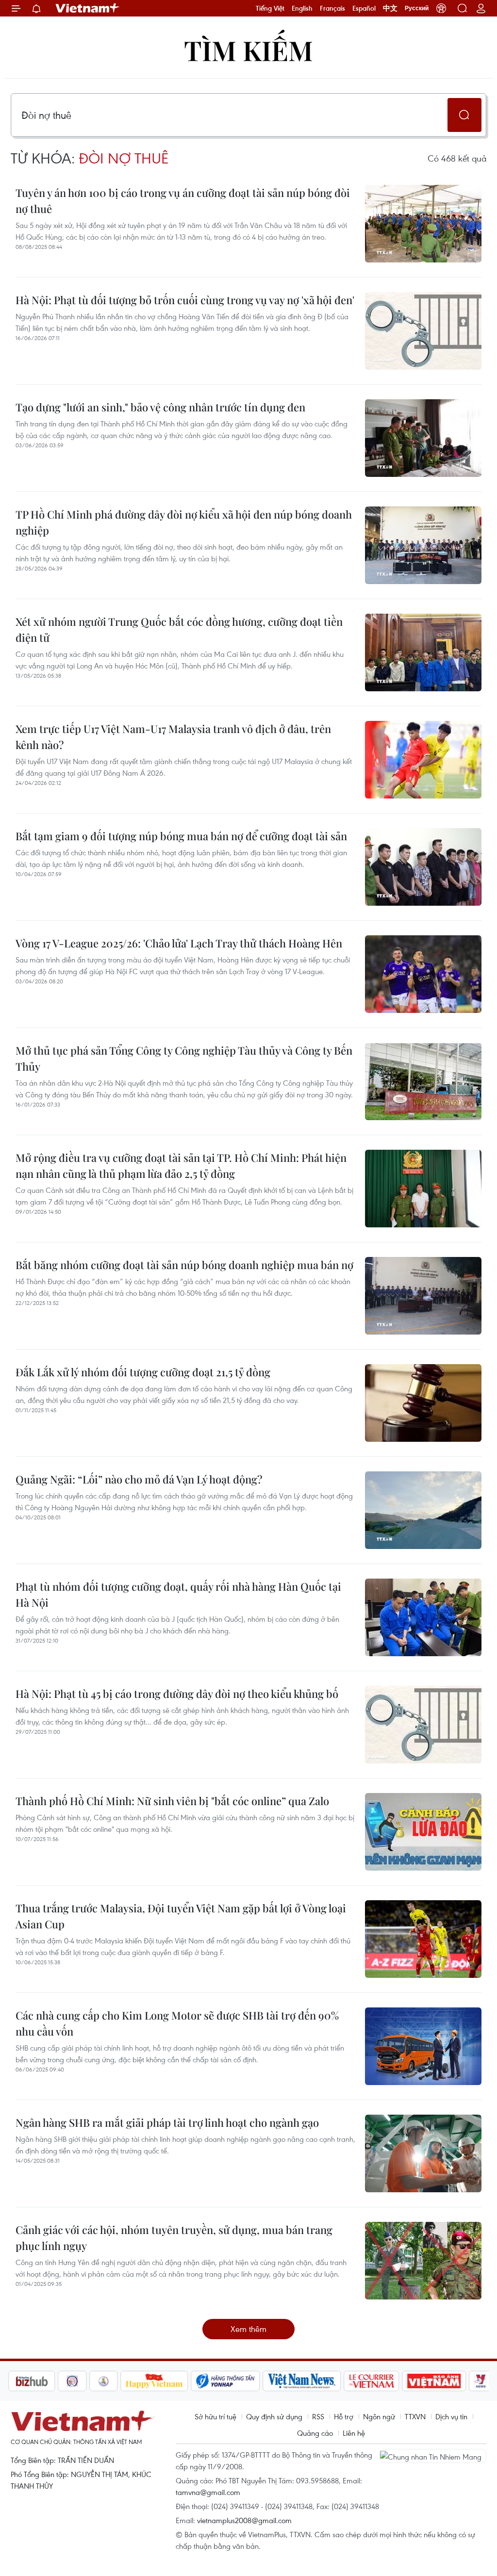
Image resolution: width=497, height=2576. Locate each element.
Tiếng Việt (270, 8)
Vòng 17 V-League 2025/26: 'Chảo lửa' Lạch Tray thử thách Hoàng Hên (179, 943)
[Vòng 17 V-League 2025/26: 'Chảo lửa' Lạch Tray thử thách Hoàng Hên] (423, 974)
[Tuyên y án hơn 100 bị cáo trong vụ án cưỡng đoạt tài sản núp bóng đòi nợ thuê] (423, 224)
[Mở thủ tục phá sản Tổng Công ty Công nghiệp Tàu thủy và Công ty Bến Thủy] (423, 1081)
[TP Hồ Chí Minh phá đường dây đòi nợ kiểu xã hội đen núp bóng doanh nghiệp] (423, 545)
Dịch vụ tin (451, 2416)
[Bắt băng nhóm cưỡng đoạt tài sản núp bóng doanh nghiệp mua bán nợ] (423, 1296)
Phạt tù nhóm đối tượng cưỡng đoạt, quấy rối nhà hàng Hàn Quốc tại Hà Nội (178, 1594)
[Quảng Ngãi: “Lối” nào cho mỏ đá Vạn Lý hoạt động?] (423, 1510)
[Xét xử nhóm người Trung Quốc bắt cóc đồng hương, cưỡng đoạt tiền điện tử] (423, 652)
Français (332, 8)
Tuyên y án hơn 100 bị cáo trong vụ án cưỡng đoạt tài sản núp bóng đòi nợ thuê (183, 201)
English (302, 8)
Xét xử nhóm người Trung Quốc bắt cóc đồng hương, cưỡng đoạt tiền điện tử (179, 629)
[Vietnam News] (253, 2381)
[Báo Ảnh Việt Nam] (385, 2381)
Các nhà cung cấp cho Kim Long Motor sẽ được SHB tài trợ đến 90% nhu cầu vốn (177, 2023)
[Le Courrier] (322, 2381)
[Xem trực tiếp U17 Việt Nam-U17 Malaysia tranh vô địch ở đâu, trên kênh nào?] (423, 760)
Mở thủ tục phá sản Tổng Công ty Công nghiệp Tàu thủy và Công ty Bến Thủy (184, 1058)
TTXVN (415, 2416)
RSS (318, 2416)
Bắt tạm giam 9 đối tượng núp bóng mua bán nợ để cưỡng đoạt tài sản (181, 836)
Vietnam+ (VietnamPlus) (88, 8)
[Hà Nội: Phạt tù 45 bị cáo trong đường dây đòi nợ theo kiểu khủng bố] (423, 1725)
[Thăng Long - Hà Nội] (441, 8)
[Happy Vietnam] (105, 2381)
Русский (417, 8)
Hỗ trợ (344, 2416)
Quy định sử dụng (274, 2416)
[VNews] (431, 2381)
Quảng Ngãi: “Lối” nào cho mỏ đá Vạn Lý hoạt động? (139, 1479)
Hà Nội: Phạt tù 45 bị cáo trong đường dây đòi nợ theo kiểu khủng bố (177, 1694)
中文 (390, 8)
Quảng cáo (315, 2433)
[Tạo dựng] (423, 438)
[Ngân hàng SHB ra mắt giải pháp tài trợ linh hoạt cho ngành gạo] (423, 2153)
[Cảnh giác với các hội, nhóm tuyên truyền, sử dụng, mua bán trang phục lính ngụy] (423, 2261)
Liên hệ (354, 2433)
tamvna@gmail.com (208, 2492)
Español (364, 8)
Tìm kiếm (248, 50)
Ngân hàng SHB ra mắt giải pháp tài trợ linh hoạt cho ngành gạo (167, 2122)
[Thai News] (54, 2381)
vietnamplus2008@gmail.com (244, 2520)
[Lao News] (23, 2381)
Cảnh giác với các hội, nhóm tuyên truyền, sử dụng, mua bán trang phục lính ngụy (174, 2238)
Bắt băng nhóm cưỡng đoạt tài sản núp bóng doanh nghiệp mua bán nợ (184, 1265)
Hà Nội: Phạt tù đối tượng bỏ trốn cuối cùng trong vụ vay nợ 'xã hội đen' (185, 300)
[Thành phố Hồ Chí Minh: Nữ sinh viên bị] (423, 1832)
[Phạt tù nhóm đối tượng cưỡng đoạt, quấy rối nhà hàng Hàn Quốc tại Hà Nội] (423, 1617)
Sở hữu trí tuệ (215, 2416)
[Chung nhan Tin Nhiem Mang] (433, 2456)
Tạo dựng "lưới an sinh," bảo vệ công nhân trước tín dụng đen (160, 407)
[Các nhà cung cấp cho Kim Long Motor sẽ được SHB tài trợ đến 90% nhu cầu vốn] (423, 2046)
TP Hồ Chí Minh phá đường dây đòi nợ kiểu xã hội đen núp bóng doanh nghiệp (184, 522)
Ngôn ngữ (379, 2416)
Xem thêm (248, 2329)
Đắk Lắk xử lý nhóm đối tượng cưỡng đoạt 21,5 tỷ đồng (143, 1372)
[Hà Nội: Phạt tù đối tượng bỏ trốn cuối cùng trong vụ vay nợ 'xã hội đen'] (423, 331)
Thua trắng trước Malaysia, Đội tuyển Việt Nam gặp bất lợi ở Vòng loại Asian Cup (181, 1916)
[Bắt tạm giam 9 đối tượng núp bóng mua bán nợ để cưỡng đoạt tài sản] (423, 867)
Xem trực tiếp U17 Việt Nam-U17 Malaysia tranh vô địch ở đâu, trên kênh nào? (173, 737)
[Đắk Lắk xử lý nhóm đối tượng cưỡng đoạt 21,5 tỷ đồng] (423, 1403)
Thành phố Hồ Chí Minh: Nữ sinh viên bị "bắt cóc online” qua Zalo (172, 1801)
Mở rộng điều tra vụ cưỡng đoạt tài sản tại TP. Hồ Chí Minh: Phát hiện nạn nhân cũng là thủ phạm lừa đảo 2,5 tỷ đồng (181, 1166)
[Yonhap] (176, 2381)
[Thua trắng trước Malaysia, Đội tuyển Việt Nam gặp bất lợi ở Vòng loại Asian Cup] (423, 1939)
